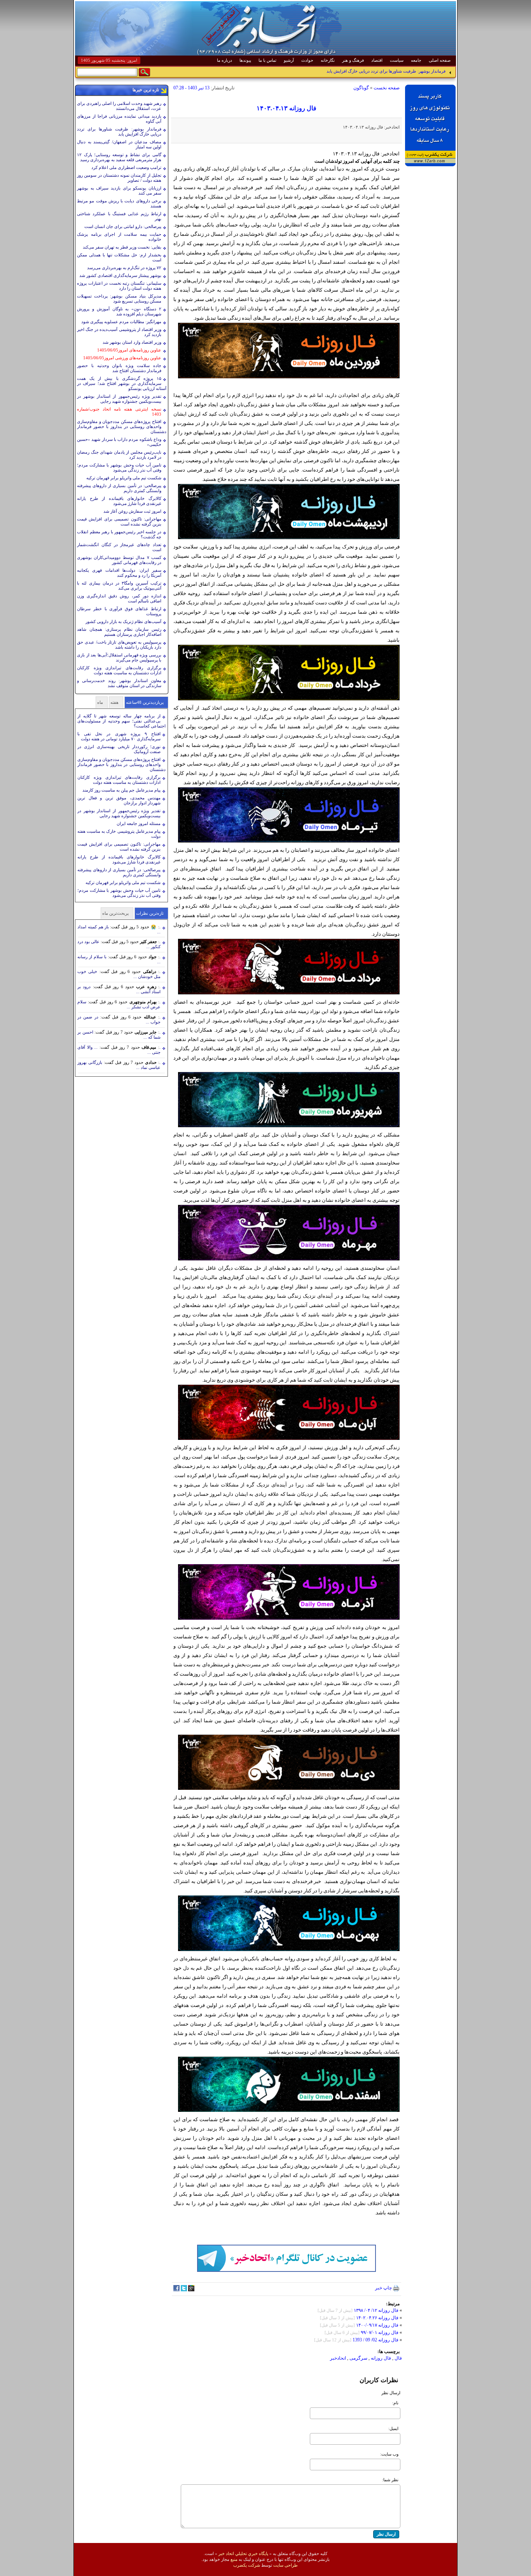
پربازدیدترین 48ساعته (145, 702)
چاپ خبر (384, 2288)
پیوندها (245, 60)
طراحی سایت (286, 2565)
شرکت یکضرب (247, 2565)
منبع (234, 2559)
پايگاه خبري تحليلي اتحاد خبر (243, 2553)
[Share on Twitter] (184, 2290)
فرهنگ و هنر (353, 60)
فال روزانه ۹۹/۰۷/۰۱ (380, 2332)
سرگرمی (358, 2358)
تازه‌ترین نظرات (150, 913)
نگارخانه (328, 60)
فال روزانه (380, 2358)
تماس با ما (267, 60)
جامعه (416, 60)
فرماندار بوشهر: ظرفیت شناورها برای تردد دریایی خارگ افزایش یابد (386, 72)
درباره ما (224, 60)
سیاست (397, 60)
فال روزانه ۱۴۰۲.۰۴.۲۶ (377, 2318)
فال (398, 2358)
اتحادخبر (338, 2358)
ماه (100, 702)
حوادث (307, 60)
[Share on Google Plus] (191, 2290)
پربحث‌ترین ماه (115, 913)
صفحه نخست (387, 88)
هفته (114, 702)
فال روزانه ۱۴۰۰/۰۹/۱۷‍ (377, 2325)
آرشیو (289, 60)
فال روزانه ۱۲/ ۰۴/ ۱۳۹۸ (376, 2310)
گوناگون (361, 88)
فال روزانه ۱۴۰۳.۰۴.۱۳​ (286, 108)
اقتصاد (377, 60)
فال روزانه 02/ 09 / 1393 (376, 2340)
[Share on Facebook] (176, 2290)
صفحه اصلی (440, 60)
